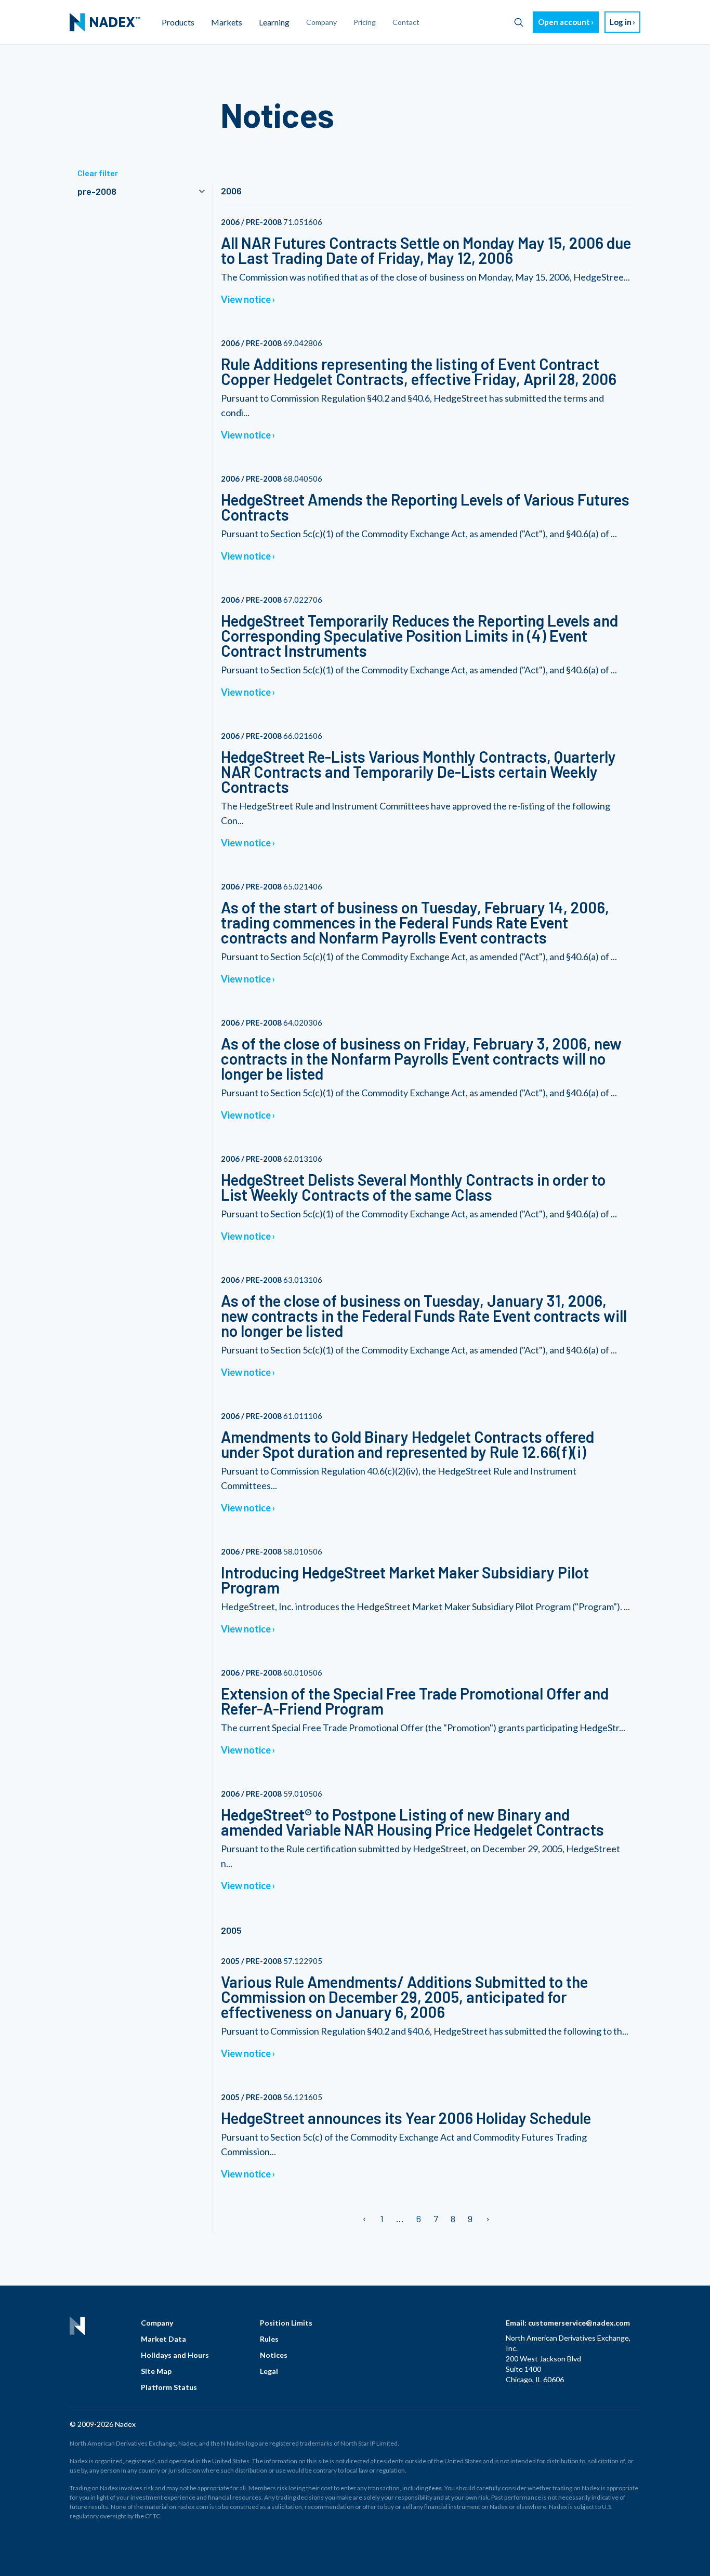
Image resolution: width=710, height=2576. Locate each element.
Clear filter (98, 173)
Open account (564, 22)
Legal (269, 2371)
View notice (246, 299)
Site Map (156, 2371)
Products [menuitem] (178, 22)
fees (435, 2488)
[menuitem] (105, 22)
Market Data (163, 2339)
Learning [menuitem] (274, 22)
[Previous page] (365, 2219)
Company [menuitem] (321, 22)
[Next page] (487, 2219)
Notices (274, 2355)
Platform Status (169, 2387)
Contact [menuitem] (406, 22)
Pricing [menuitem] (365, 22)
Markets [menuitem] (227, 22)
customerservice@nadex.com (579, 2323)
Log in (621, 22)
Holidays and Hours (175, 2355)
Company (157, 2323)
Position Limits (286, 2323)
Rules (269, 2339)
